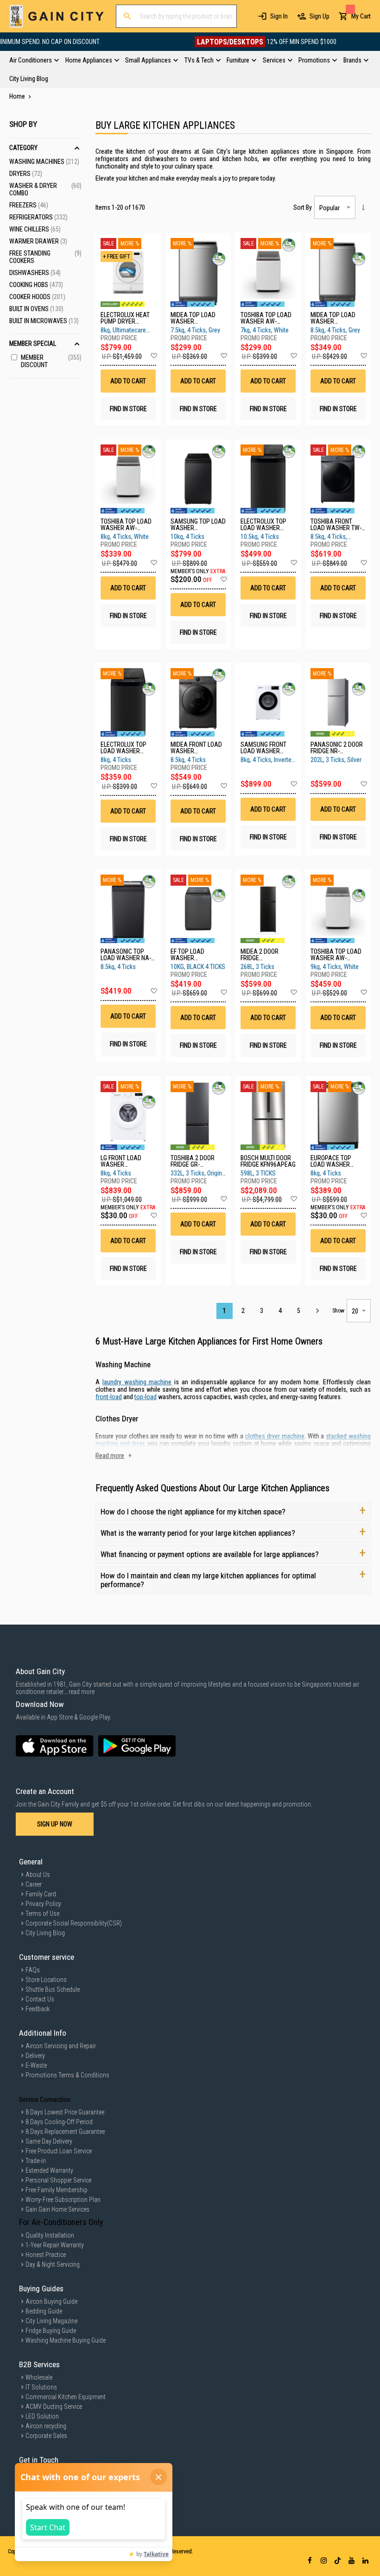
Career (34, 1884)
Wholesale (39, 2377)
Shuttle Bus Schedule (53, 1989)
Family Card (41, 1894)
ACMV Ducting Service (54, 2407)
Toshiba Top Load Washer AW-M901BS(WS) (126, 525)
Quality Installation (50, 2235)
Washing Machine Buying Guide (66, 2340)
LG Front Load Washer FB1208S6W (121, 1161)
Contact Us (40, 1999)
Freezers (29, 205)
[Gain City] (57, 16)
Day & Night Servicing (53, 2264)
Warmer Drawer (38, 241)
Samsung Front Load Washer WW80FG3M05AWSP (268, 748)
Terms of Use (42, 1913)
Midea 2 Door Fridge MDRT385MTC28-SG (266, 955)
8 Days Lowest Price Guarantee (65, 2112)
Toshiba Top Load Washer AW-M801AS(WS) (266, 318)
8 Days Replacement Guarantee (65, 2132)
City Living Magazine (51, 2321)
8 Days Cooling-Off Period (59, 2122)
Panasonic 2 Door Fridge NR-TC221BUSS (337, 748)
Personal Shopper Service (58, 2180)
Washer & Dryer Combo (45, 189)
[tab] (190, 69)
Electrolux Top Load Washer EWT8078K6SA (123, 748)
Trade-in (36, 2161)
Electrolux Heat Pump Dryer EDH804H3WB (125, 318)
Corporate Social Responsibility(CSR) (74, 1923)
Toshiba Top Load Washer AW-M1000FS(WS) (336, 955)
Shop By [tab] (23, 124)
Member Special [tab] (33, 344)
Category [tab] (23, 148)
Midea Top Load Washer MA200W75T (193, 318)
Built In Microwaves (44, 321)
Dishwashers (35, 273)
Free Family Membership (57, 2190)
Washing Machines (44, 162)
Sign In (279, 16)
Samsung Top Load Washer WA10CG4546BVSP (198, 525)
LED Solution (42, 2416)
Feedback (38, 2009)
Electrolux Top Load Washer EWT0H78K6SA (263, 525)
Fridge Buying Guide (51, 2331)
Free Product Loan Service (59, 2151)
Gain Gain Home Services (57, 2209)
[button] (154, 356)
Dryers (26, 174)
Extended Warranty (49, 2170)
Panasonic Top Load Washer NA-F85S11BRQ (126, 955)
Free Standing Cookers (45, 257)
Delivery (35, 2056)
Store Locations (46, 1980)
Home (18, 96)
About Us (38, 1875)
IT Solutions (41, 2387)
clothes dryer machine (275, 1436)
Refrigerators (38, 217)
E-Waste (36, 2065)
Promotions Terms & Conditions (67, 2075)
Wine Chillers (35, 229)
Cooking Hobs (36, 285)
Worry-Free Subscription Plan (63, 2200)
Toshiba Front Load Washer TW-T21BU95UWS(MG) (336, 525)
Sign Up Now (55, 1824)
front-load (109, 1397)
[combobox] (176, 16)
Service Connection (45, 2100)
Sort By (303, 207)
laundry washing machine (137, 1382)
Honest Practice (46, 2255)
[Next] (317, 1311)
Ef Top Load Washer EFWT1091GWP (190, 955)
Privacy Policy (43, 1904)
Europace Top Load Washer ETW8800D (331, 1161)
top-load (146, 1397)
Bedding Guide (44, 2311)
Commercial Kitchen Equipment (66, 2397)
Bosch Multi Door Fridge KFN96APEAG (268, 1161)
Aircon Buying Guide (51, 2301)
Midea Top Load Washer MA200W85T (333, 318)
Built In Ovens (36, 309)
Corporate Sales (46, 2436)
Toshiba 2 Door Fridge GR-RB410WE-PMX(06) (195, 1161)
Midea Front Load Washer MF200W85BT (196, 748)
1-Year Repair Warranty (55, 2245)
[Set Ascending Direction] (363, 207)
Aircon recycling (46, 2426)
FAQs (33, 1970)
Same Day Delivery (49, 2141)
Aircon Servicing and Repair (61, 2046)
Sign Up (320, 16)
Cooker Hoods (37, 297)
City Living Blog (45, 1933)
